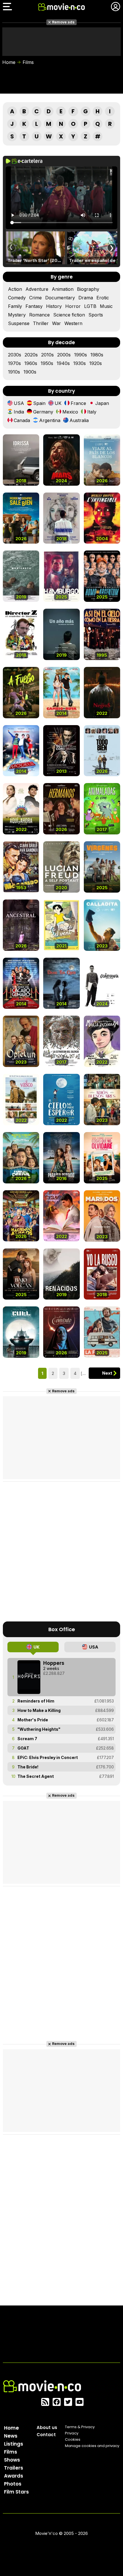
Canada (22, 420)
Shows (12, 2460)
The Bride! (28, 1767)
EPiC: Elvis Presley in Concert (48, 1757)
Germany (43, 412)
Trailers (14, 2468)
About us (47, 2427)
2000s (64, 355)
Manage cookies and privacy (92, 2446)
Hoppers (54, 1663)
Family (15, 306)
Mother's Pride (33, 1720)
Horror (73, 306)
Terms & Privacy (80, 2427)
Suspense (19, 323)
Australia (79, 420)
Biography (88, 289)
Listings (14, 2444)
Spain (39, 403)
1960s (31, 363)
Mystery (17, 315)
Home (9, 62)
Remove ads (63, 22)
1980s (97, 355)
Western (73, 323)
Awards (14, 2476)
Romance (39, 315)
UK (58, 403)
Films (28, 62)
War (56, 323)
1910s (14, 372)
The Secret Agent (36, 1776)
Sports (96, 315)
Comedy (17, 298)
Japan (102, 403)
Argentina (50, 420)
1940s (63, 363)
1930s (80, 363)
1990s (81, 355)
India (19, 412)
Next (107, 1373)
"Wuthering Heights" (39, 1729)
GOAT (23, 1748)
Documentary (60, 298)
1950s (47, 363)
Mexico (70, 412)
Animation (63, 289)
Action (15, 289)
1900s (30, 372)
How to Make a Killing (39, 1710)
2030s (15, 355)
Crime (35, 298)
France (78, 403)
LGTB (90, 306)
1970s (14, 363)
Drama (86, 298)
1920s (96, 363)
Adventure (37, 289)
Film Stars (16, 2492)
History (54, 306)
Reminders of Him (36, 1701)
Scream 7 (27, 1739)
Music (106, 306)
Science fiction (69, 315)
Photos (13, 2484)
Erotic (103, 298)
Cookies (73, 2439)
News (11, 2436)
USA (19, 403)
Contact (46, 2435)
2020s (31, 355)
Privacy (72, 2433)
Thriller (41, 323)
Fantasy (34, 306)
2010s (47, 355)
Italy (92, 412)
